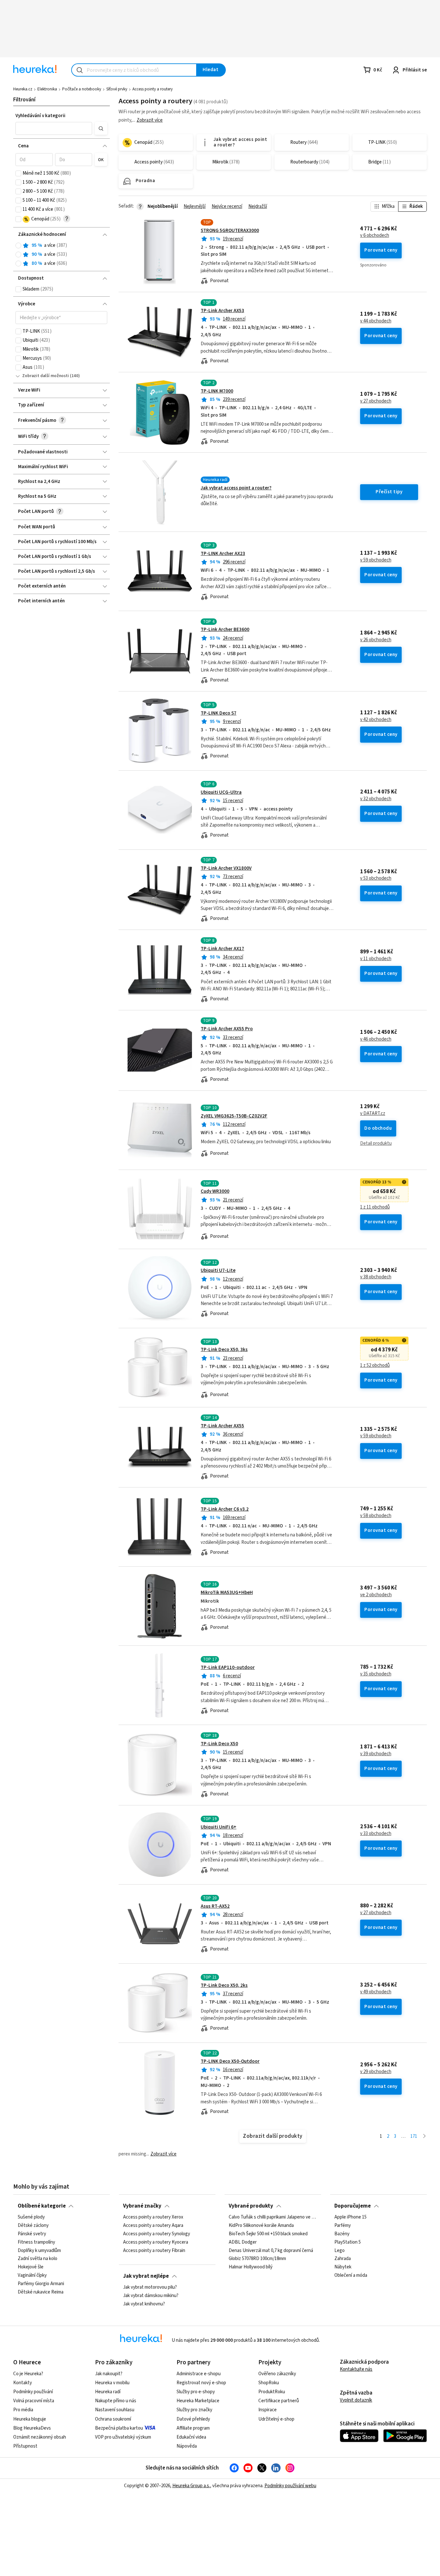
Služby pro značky (194, 2410)
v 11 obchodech (376, 959)
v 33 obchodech (376, 1834)
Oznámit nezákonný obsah (40, 2437)
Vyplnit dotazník (356, 2400)
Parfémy (343, 2226)
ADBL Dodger (243, 2242)
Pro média (23, 2410)
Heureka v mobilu (112, 2383)
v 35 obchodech (376, 1674)
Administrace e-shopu (199, 2374)
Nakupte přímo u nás (116, 2401)
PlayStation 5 (348, 2242)
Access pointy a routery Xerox (153, 2217)
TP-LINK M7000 (217, 391)
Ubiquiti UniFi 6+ (219, 1827)
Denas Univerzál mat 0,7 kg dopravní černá (271, 2251)
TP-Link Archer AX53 (222, 311)
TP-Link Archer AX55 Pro (227, 1029)
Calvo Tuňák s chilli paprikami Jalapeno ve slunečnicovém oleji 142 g (273, 2217)
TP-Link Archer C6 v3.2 (225, 1509)
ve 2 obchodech (376, 1595)
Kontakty (23, 2383)
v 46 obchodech (376, 1039)
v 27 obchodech (376, 401)
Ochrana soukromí (113, 2419)
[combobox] (134, 70)
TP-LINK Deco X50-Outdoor (230, 2061)
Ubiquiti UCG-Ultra (221, 792)
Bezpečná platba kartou (119, 2428)
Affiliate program (193, 2428)
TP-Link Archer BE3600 (225, 630)
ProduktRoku (272, 2392)
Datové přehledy (193, 2419)
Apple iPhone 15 (350, 2217)
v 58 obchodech (376, 1516)
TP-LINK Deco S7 (219, 713)
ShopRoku (269, 2383)
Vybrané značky (142, 2206)
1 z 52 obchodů (375, 1366)
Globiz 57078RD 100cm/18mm (257, 2259)
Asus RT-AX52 (215, 1906)
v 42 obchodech (376, 720)
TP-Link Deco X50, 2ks (224, 1985)
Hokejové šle (31, 2267)
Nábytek (343, 2267)
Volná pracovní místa (34, 2401)
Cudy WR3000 (215, 1191)
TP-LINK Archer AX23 (223, 554)
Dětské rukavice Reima (41, 2292)
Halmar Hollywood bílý (251, 2267)
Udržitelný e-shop (276, 2419)
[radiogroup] (61, 255)
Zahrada (343, 2259)
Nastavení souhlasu (115, 2410)
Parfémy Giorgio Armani (41, 2284)
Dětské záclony (33, 2226)
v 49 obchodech (376, 1992)
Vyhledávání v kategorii (40, 116)
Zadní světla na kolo (38, 2259)
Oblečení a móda (351, 2275)
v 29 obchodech (376, 2072)
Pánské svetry (32, 2234)
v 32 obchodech (376, 799)
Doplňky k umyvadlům (39, 2251)
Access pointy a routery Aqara (153, 2226)
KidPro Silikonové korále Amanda (261, 2226)
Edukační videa (191, 2437)
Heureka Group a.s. (191, 2486)
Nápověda (187, 2446)
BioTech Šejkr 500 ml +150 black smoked (268, 2234)
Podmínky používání (33, 2392)
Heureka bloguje (30, 2419)
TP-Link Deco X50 (219, 1744)
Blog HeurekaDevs (32, 2428)
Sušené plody (31, 2217)
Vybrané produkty (251, 2206)
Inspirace (268, 2410)
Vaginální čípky (32, 2275)
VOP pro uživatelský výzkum (123, 2437)
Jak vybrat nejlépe (146, 2276)
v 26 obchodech (376, 640)
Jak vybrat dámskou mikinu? (151, 2296)
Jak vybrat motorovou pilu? (150, 2287)
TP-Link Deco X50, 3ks (224, 1350)
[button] (54, 128)
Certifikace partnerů (279, 2401)
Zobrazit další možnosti (46, 376)
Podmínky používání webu (290, 2486)
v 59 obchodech (376, 560)
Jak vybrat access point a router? (236, 488)
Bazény (342, 2234)
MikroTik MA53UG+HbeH (227, 1593)
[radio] (18, 246)
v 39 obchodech (376, 1754)
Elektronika (47, 89)
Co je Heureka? (28, 2374)
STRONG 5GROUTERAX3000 (230, 231)
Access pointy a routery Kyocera (156, 2242)
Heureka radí (108, 2392)
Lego (340, 2251)
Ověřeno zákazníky (277, 2374)
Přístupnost (25, 2446)
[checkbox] (18, 173)
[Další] (424, 2137)
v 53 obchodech (376, 878)
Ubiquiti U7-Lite (218, 1270)
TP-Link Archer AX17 (222, 949)
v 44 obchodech (376, 321)
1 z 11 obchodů (375, 1207)
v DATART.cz (373, 1114)
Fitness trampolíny (36, 2242)
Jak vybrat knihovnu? (144, 2304)
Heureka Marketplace (198, 2401)
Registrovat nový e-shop (201, 2383)
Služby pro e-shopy (196, 2392)
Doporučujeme (353, 2206)
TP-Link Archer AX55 (222, 1426)
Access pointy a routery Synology (157, 2234)
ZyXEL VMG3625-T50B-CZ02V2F (234, 1116)
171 (414, 2136)
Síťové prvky (117, 89)
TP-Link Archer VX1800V (226, 868)
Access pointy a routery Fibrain (154, 2251)
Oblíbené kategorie (42, 2206)
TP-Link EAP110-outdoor (228, 1668)
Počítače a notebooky (82, 89)
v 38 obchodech (376, 1277)
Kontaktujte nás (356, 2369)
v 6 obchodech (375, 236)
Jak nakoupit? (109, 2374)
